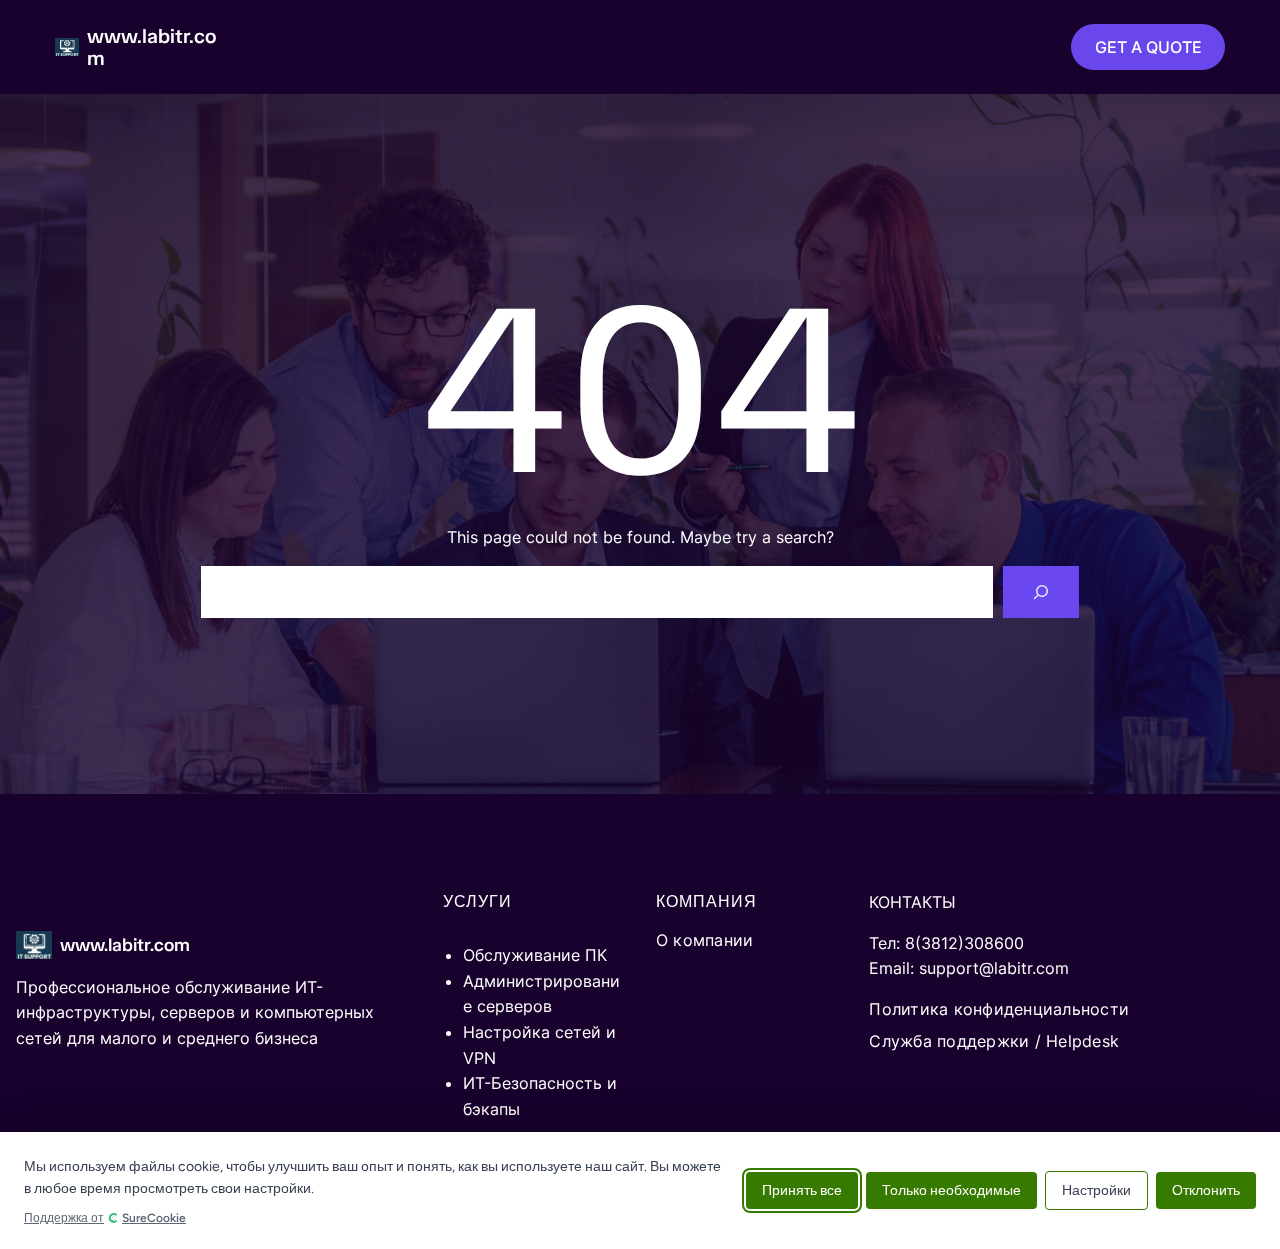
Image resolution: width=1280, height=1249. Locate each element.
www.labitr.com (152, 47)
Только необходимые (951, 1190)
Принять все (802, 1190)
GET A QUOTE (1148, 47)
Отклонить (1206, 1190)
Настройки (1096, 1190)
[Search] (1041, 592)
